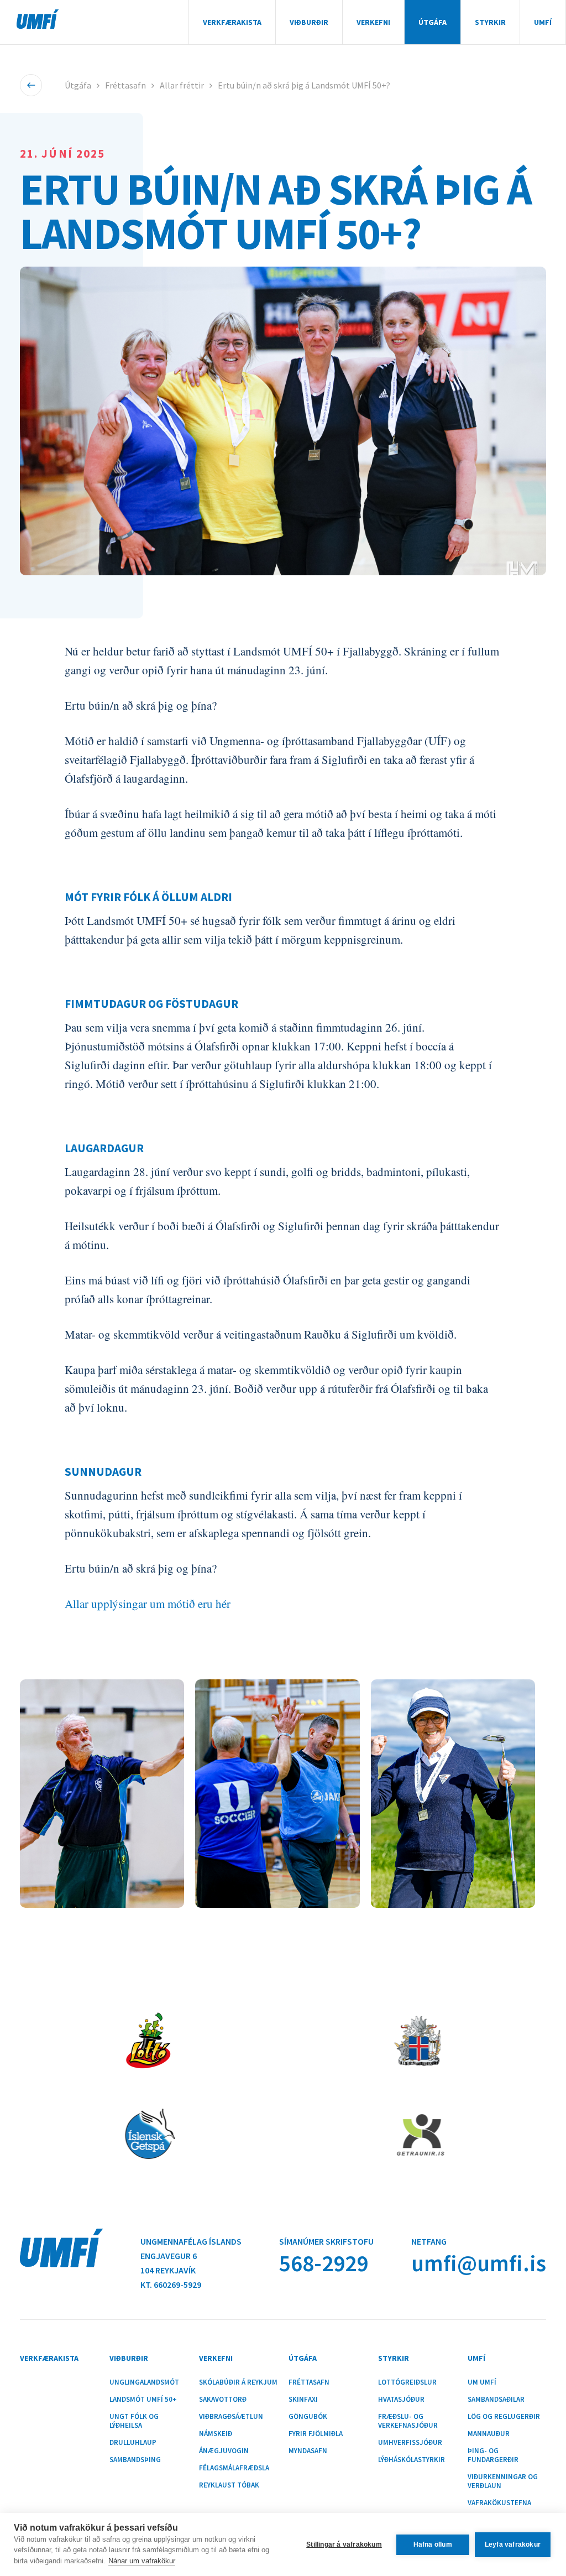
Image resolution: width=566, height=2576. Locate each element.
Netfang (429, 2241)
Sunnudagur (103, 1472)
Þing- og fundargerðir (493, 2455)
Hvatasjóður (401, 2400)
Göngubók (308, 2417)
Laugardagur (104, 1148)
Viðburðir (309, 22)
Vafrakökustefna (499, 2503)
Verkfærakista (232, 22)
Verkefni (373, 22)
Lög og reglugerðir (504, 2417)
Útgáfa (433, 22)
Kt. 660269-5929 (171, 2284)
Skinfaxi (303, 2400)
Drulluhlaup (133, 2443)
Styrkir (490, 22)
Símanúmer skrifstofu (326, 2241)
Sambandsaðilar (496, 2400)
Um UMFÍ (482, 2382)
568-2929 (324, 2263)
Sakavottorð (223, 2400)
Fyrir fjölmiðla (316, 2434)
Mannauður (489, 2434)
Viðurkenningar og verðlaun (503, 2481)
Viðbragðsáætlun (231, 2417)
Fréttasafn (125, 85)
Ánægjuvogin (224, 2451)
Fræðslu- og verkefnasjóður (408, 2421)
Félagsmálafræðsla (234, 2468)
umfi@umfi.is (479, 2263)
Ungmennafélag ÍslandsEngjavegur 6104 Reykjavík (191, 2256)
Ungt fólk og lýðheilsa (134, 2421)
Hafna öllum (433, 2544)
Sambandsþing (135, 2460)
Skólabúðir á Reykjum (238, 2382)
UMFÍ (38, 19)
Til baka (31, 85)
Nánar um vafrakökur (142, 2561)
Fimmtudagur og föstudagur (151, 1004)
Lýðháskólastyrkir (412, 2460)
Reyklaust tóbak (229, 2485)
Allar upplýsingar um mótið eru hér (148, 1604)
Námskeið (216, 2434)
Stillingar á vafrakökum (344, 2544)
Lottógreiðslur (407, 2382)
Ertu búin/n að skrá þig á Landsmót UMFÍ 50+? (304, 85)
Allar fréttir (182, 85)
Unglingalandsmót (144, 2382)
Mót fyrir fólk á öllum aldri (148, 897)
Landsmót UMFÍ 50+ (143, 2400)
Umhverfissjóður (410, 2443)
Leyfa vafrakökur (513, 2544)
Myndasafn (308, 2451)
